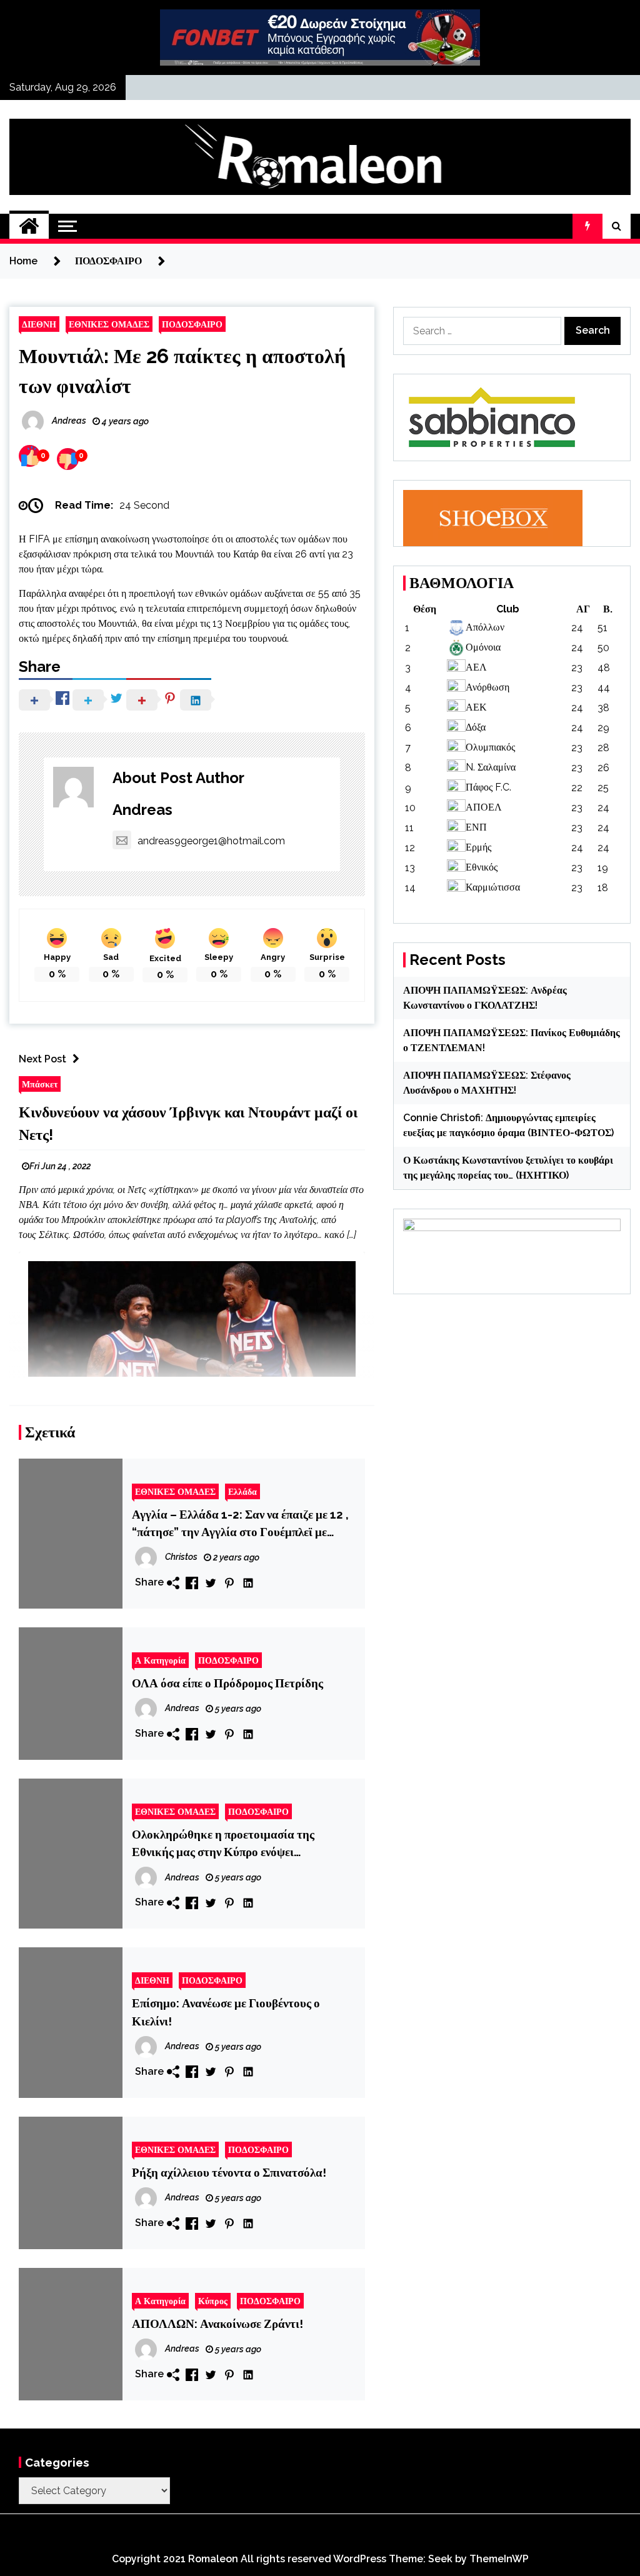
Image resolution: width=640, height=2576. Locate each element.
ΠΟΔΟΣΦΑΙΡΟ (192, 324)
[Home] (29, 226)
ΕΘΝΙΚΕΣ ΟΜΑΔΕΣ (109, 324)
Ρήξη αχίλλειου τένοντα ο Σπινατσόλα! (229, 2172)
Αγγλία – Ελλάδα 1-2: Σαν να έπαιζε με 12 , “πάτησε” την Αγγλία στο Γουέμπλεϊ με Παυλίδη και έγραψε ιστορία (240, 1524)
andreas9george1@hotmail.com (211, 841)
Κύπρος (213, 2301)
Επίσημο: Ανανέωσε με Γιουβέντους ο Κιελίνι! (226, 2012)
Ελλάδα (242, 1491)
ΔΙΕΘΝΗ (39, 324)
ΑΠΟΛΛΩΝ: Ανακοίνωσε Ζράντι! (217, 2324)
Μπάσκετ (40, 1084)
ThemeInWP (499, 2559)
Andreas (142, 810)
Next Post (42, 1059)
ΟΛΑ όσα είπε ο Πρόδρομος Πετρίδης (227, 1683)
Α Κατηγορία (160, 1660)
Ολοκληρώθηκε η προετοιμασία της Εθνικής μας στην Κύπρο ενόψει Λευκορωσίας (223, 1844)
